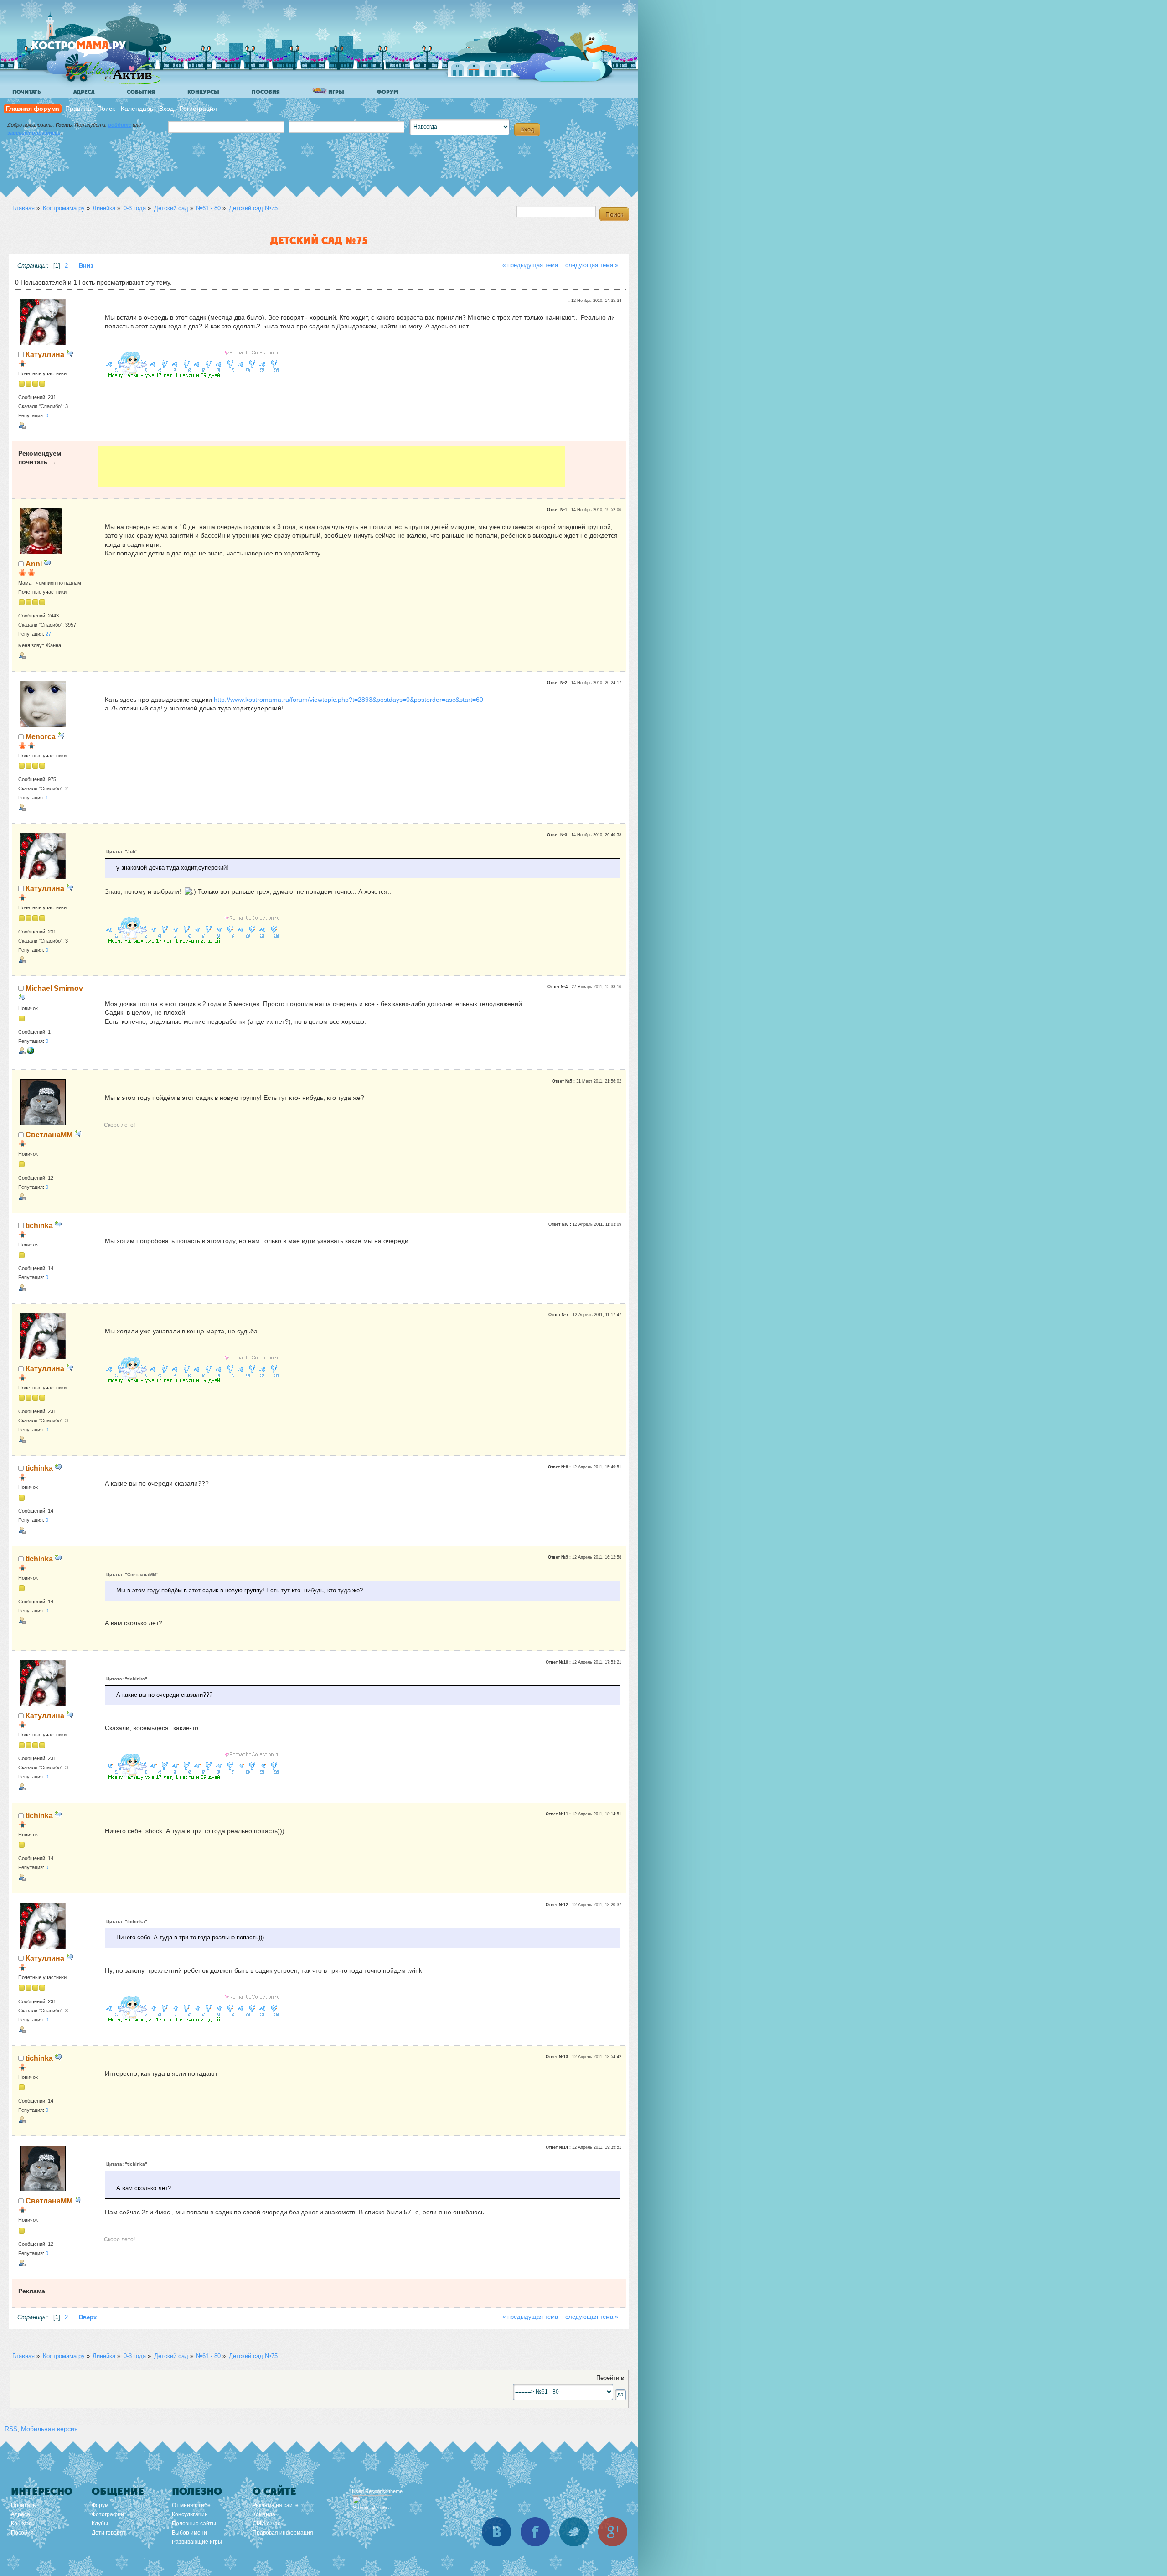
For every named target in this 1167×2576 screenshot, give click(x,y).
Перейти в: (611, 2378)
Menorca (41, 736)
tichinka (39, 1225)
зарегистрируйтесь (34, 133)
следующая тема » (592, 265)
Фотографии (108, 2514)
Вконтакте (496, 2532)
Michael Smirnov (54, 988)
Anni (34, 564)
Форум (387, 92)
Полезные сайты (194, 2524)
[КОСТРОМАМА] (94, 50)
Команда (264, 2514)
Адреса (84, 92)
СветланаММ (49, 1135)
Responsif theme (384, 2491)
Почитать (27, 92)
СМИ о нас (266, 2524)
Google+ (613, 2532)
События (141, 92)
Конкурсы (203, 92)
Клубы (100, 2524)
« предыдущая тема (530, 265)
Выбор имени (189, 2533)
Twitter (574, 2532)
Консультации (190, 2514)
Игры (336, 92)
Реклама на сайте (276, 2505)
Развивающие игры (197, 2542)
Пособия (266, 92)
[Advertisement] (332, 466)
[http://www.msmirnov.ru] (31, 1052)
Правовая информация (283, 2533)
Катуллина (45, 354)
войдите (120, 125)
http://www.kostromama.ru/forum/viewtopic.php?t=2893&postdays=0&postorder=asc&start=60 (349, 700)
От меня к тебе (191, 2505)
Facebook (535, 2532)
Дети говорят (109, 2533)
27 (48, 634)
